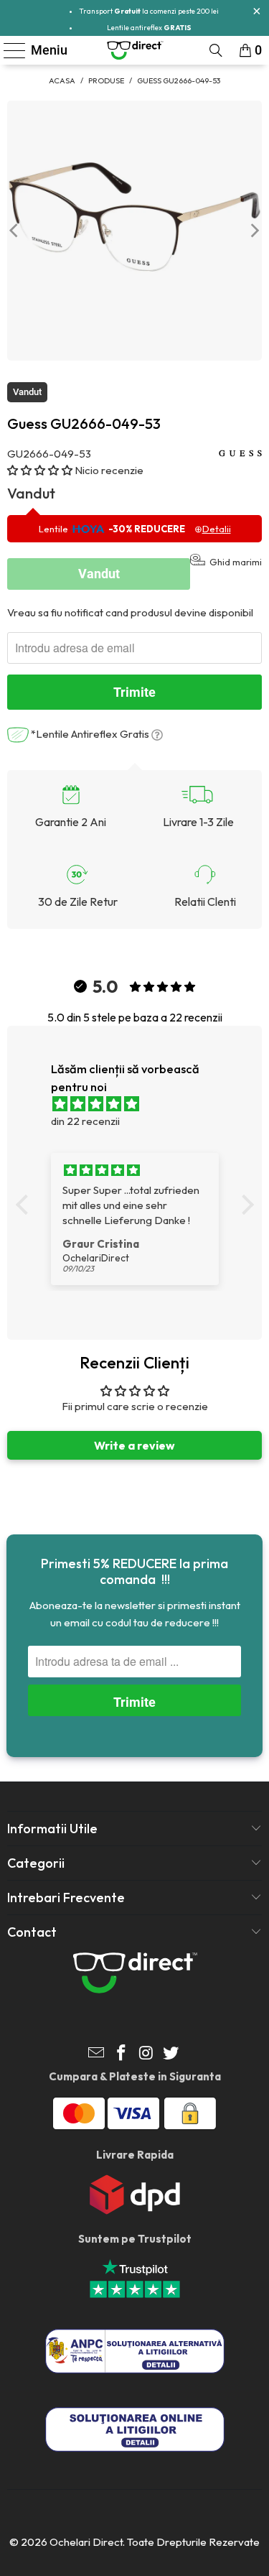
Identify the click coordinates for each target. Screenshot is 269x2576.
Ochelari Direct (86, 2542)
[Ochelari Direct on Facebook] (121, 2054)
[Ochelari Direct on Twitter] (171, 2054)
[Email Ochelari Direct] (97, 2054)
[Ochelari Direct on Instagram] (146, 2054)
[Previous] (15, 231)
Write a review (134, 1445)
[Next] (254, 231)
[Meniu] (9, 50)
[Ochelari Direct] (135, 50)
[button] (40, 470)
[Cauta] (216, 50)
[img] (142, 1104)
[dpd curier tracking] (135, 2211)
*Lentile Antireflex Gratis (90, 734)
